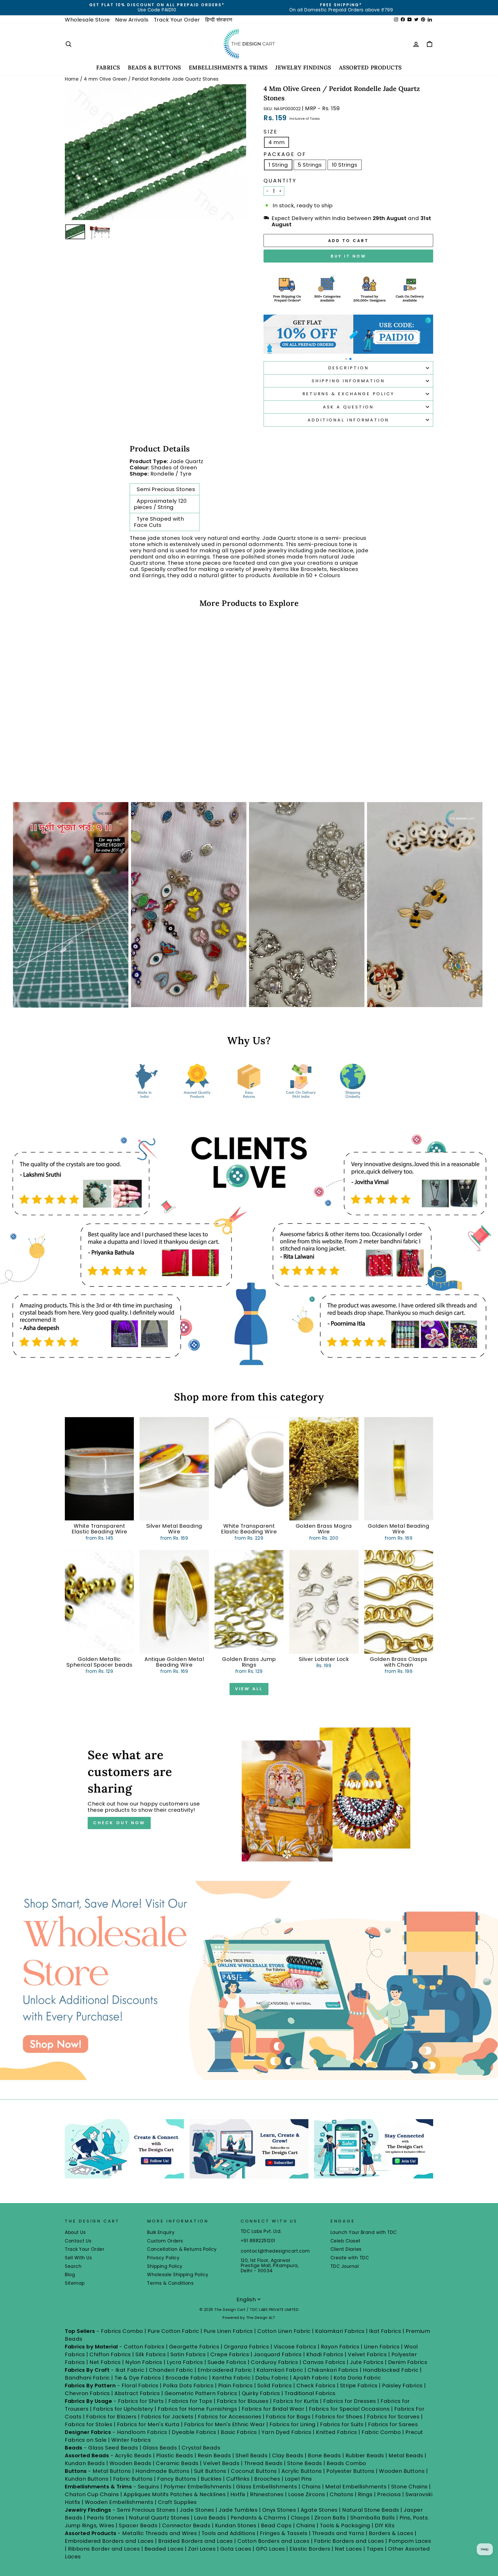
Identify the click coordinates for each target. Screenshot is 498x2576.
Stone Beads (305, 2463)
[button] (346, 359)
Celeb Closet (345, 2241)
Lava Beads (210, 2518)
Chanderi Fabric (171, 2370)
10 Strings (345, 165)
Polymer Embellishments (198, 2487)
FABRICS (108, 68)
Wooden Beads (130, 2463)
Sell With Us (78, 2258)
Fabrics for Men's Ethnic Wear (225, 2424)
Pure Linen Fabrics (228, 2331)
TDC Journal (345, 2266)
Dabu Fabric (272, 2378)
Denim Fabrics (408, 2362)
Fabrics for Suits (342, 2424)
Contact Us (78, 2241)
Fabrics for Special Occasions (350, 2409)
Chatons (342, 2494)
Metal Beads (406, 2455)
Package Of (285, 154)
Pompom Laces (410, 2541)
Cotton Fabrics (144, 2347)
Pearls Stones (106, 2518)
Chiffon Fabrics (110, 2354)
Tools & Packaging (345, 2525)
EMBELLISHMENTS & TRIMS (228, 68)
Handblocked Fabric (391, 2370)
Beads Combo (346, 2463)
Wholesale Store (87, 20)
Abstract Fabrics (137, 2393)
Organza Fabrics (247, 2347)
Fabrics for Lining (293, 2424)
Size (271, 132)
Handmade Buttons (163, 2471)
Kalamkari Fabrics (340, 2331)
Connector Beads (186, 2525)
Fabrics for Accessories (230, 2417)
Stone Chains (409, 2487)
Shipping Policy (165, 2266)
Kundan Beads (85, 2463)
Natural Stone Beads (371, 2510)
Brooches (268, 2479)
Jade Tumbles (238, 2510)
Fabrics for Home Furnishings (197, 2409)
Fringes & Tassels (284, 2533)
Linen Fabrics (382, 2347)
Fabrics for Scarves (393, 2417)
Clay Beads (288, 2455)
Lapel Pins (298, 2479)
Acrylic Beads (133, 2455)
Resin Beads (214, 2455)
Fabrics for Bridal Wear (273, 2409)
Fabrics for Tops (190, 2401)
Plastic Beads (175, 2455)
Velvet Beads (221, 2463)
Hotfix (239, 2494)
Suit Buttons (211, 2471)
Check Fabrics (316, 2386)
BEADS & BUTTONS (154, 68)
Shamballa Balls (373, 2518)
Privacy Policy (163, 2258)
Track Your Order (177, 20)
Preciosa (389, 2494)
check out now (119, 1823)
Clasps (300, 2518)
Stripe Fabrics (359, 2386)
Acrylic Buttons (302, 2471)
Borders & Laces (391, 2533)
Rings (365, 2494)
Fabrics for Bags (288, 2417)
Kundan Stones (236, 2525)
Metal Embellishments (356, 2487)
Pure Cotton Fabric (173, 2331)
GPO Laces (270, 2549)
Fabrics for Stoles (89, 2424)
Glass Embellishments (267, 2487)
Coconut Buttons (254, 2471)
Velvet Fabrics (367, 2354)
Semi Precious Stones (146, 2510)
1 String (278, 165)
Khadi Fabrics (325, 2354)
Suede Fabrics (227, 2362)
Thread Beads (263, 2463)
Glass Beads (160, 2448)
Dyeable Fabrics (195, 2432)
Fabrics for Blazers (111, 2417)
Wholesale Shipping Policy (178, 2275)
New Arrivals (132, 20)
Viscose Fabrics (296, 2347)
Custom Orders (165, 2241)
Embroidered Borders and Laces (109, 2541)
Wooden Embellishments (120, 2502)
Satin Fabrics (188, 2354)
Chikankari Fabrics (333, 2370)
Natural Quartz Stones (159, 2518)
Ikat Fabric (130, 2370)
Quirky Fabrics (261, 2393)
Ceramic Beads (177, 2463)
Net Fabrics (105, 2362)
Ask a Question (348, 407)
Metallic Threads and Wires (160, 2533)
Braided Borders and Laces (196, 2541)
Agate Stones (319, 2510)
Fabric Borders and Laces (349, 2541)
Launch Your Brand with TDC (364, 2232)
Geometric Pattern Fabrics (201, 2393)
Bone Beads (324, 2455)
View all (249, 1689)
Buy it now (348, 256)
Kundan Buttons (87, 2479)
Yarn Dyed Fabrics (286, 2432)
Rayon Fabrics (340, 2347)
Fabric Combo (381, 2432)
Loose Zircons (307, 2494)
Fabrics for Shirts (141, 2401)
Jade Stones (197, 2510)
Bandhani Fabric (87, 2378)
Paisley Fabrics (402, 2386)
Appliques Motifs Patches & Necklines (175, 2494)
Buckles (211, 2479)
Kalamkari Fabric (280, 2370)
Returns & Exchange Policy (348, 394)
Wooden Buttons (402, 2471)
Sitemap (75, 2283)
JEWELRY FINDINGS (303, 68)
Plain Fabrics (236, 2386)
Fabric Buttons (133, 2479)
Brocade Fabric (186, 2378)
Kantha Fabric (231, 2378)
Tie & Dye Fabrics (138, 2378)
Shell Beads (252, 2455)
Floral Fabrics (140, 2386)
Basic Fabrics (239, 2432)
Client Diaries (346, 2249)
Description (348, 368)
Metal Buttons (112, 2471)
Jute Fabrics (367, 2362)
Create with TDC (350, 2258)
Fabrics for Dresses (350, 2401)
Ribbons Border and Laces (104, 2549)
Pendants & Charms (258, 2518)
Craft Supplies (177, 2502)
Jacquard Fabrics (278, 2354)
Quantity (280, 181)
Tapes (376, 2549)
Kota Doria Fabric (357, 2378)
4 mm (276, 142)
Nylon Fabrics (144, 2362)
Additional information (348, 420)
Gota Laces (236, 2549)
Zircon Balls (330, 2518)
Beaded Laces (164, 2549)
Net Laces (348, 2549)
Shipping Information (348, 381)
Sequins (148, 2487)
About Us (75, 2232)
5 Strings (310, 165)
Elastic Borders (310, 2549)
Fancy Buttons (177, 2479)
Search (73, 2266)
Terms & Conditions (170, 2283)
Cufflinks (238, 2479)
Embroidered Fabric (225, 2370)
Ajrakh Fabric (311, 2378)
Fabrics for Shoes (339, 2417)
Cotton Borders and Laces (273, 2541)
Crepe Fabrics (230, 2354)
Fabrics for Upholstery (123, 2409)
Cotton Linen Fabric (284, 2331)
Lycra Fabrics (185, 2362)
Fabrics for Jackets (168, 2417)
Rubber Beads (365, 2455)
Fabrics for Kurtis (296, 2401)
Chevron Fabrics (87, 2393)
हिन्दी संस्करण (219, 20)
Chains (311, 2487)
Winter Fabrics (131, 2440)
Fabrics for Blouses (243, 2401)
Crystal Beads (201, 2448)
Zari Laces (202, 2549)
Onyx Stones (280, 2510)
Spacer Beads (139, 2525)
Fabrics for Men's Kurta (148, 2424)
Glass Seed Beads (113, 2448)
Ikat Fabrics (385, 2331)
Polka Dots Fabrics (188, 2386)
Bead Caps (276, 2525)
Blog (70, 2275)
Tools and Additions (229, 2533)
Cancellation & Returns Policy (182, 2249)
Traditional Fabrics (310, 2393)
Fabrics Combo (122, 2331)
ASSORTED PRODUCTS (370, 68)
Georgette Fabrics (194, 2347)
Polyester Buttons (350, 2471)
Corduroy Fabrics (274, 2362)
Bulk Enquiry (161, 2232)
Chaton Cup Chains (92, 2494)
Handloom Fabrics (142, 2432)
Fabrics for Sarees (393, 2424)
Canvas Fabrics (324, 2362)
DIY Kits (385, 2525)
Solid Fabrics (275, 2386)
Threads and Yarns (339, 2533)
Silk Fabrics (151, 2354)
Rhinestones (267, 2494)
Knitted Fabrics (337, 2432)
